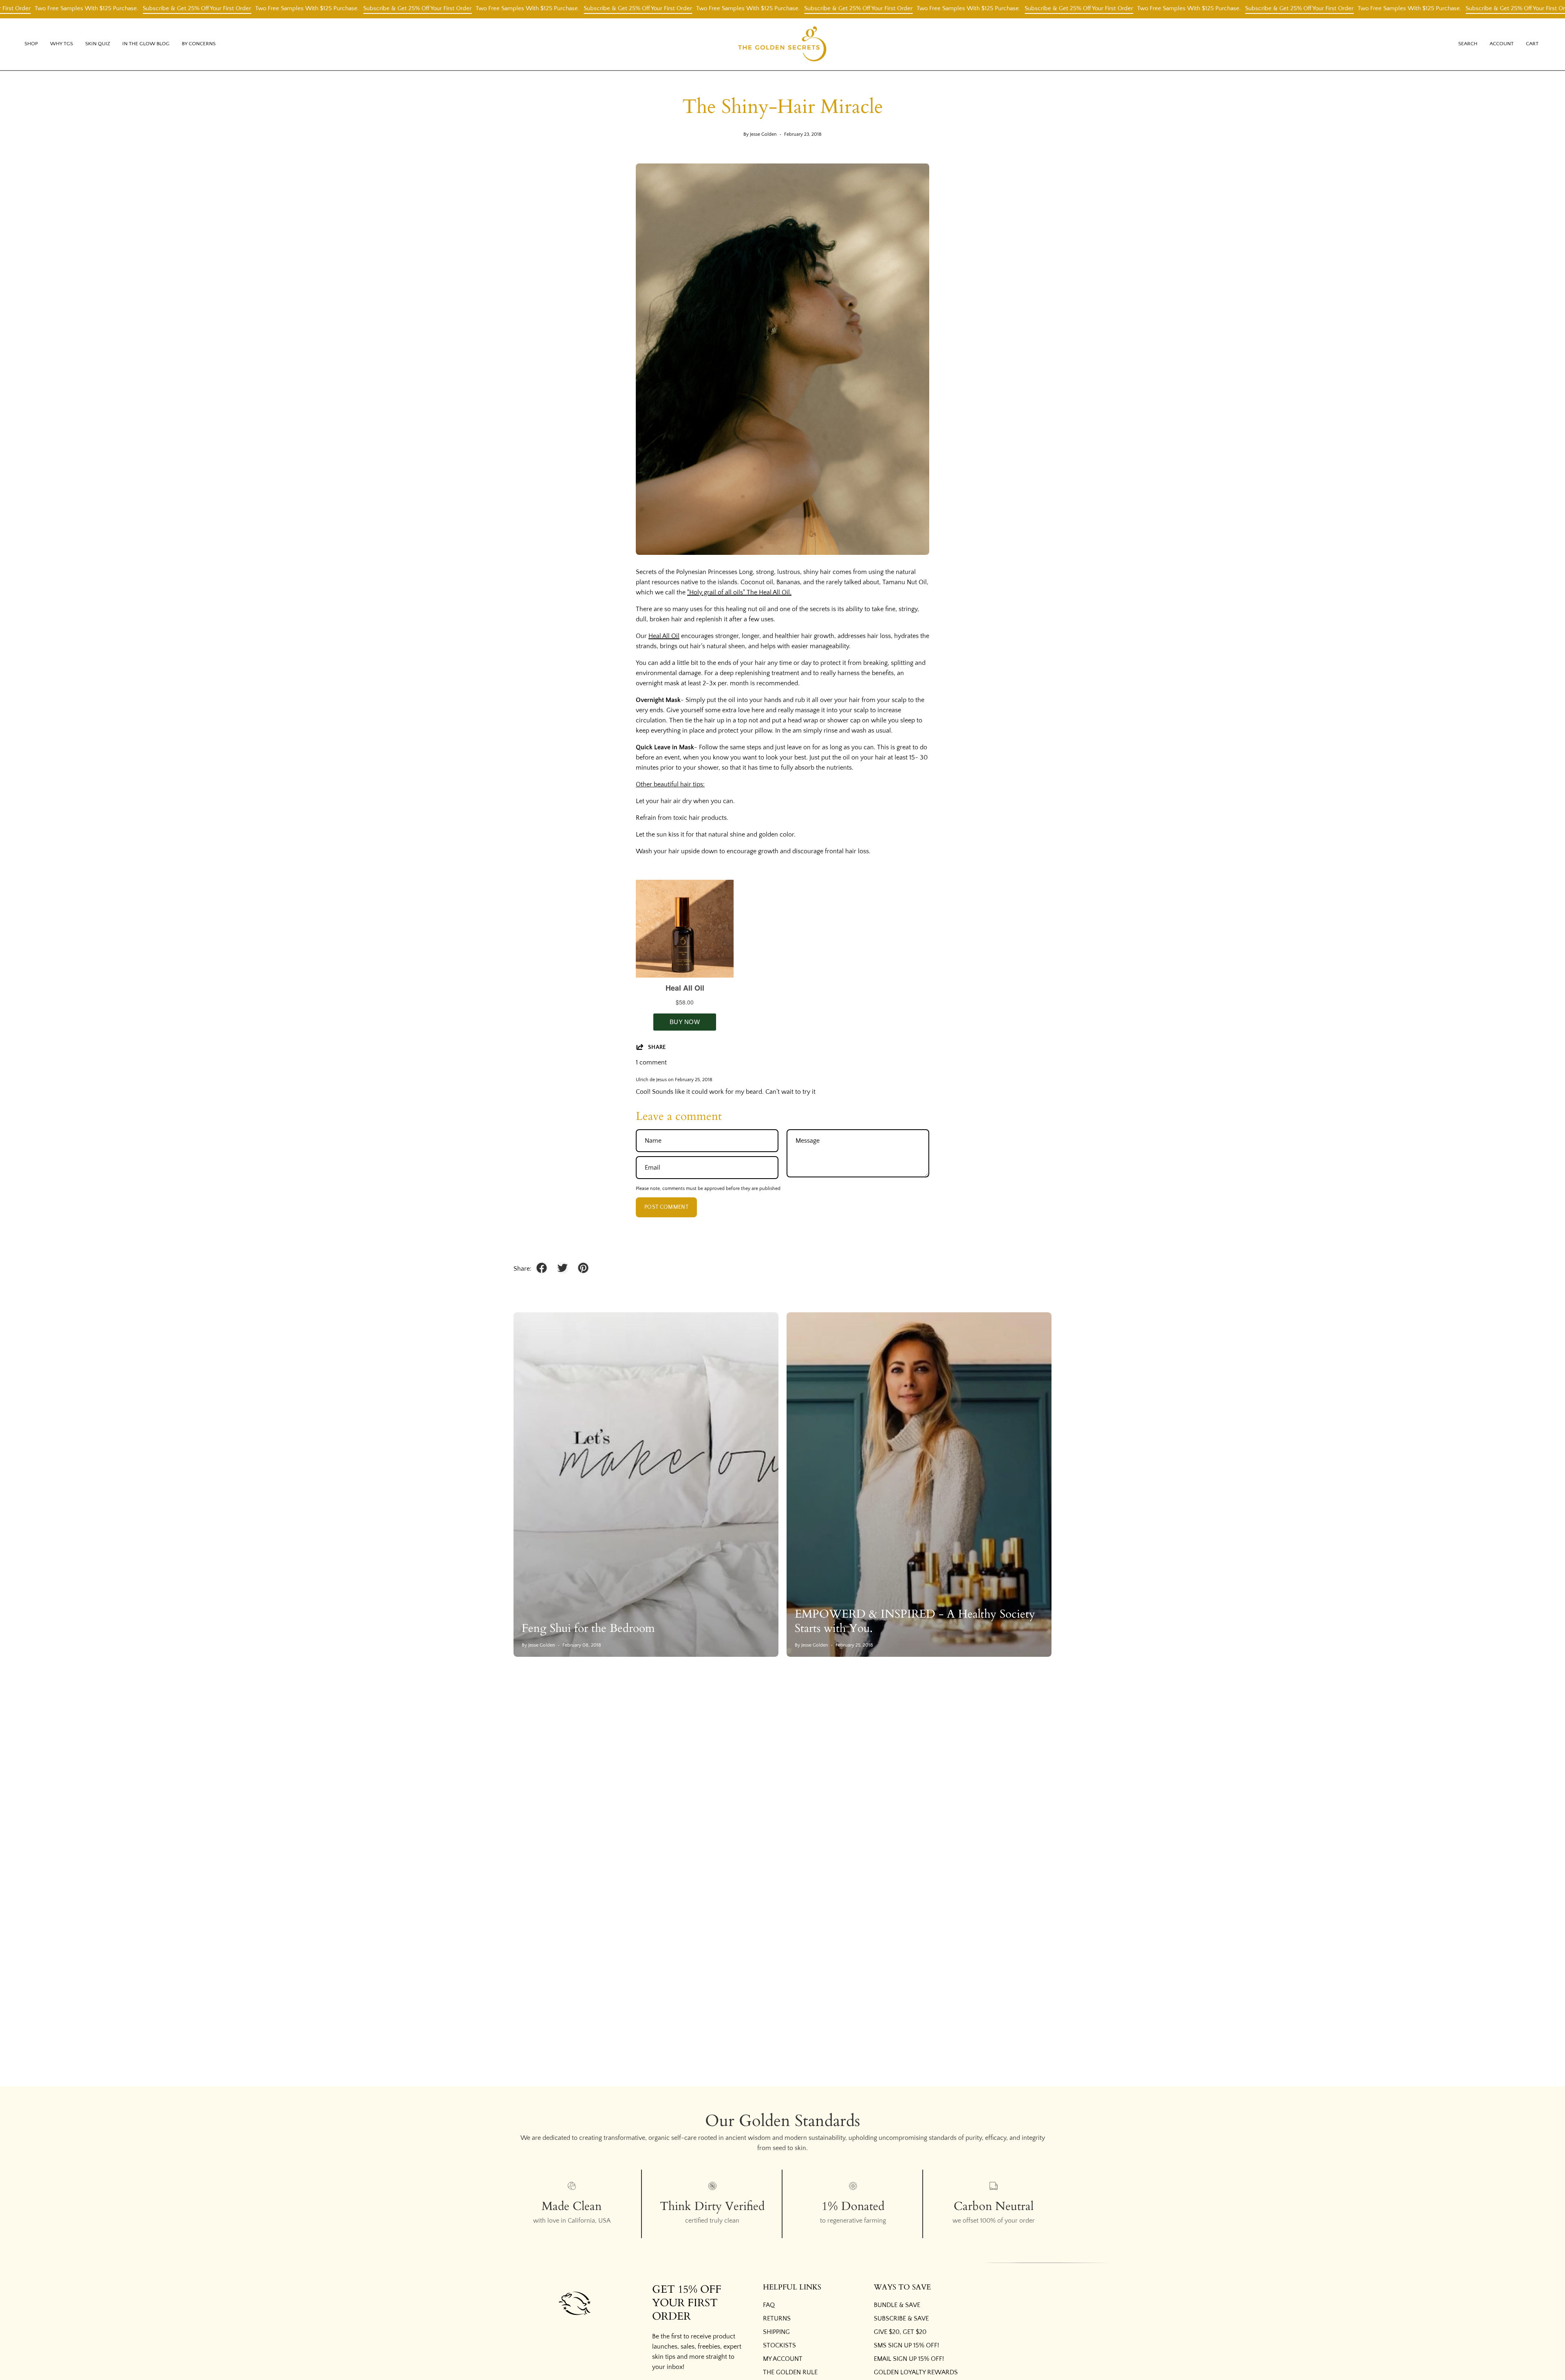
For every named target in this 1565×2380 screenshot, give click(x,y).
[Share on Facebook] (542, 1268)
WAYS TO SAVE (902, 2287)
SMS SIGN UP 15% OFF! (906, 2345)
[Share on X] (562, 1268)
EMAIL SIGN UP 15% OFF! (909, 2359)
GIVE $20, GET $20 (900, 2332)
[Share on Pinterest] (583, 1268)
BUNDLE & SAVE (897, 2305)
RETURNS (777, 2318)
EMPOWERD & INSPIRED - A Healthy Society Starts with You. (915, 1621)
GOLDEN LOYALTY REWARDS (916, 2372)
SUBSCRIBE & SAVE (901, 2318)
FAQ (769, 2305)
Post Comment (666, 1207)
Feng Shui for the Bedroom (588, 1628)
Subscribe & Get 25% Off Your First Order (116, 8)
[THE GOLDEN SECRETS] (782, 44)
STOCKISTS (779, 2345)
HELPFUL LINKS (792, 2287)
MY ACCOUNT (783, 2359)
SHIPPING (776, 2332)
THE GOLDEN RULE (790, 2372)
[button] (62, 44)
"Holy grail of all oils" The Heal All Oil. (739, 592)
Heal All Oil (664, 636)
